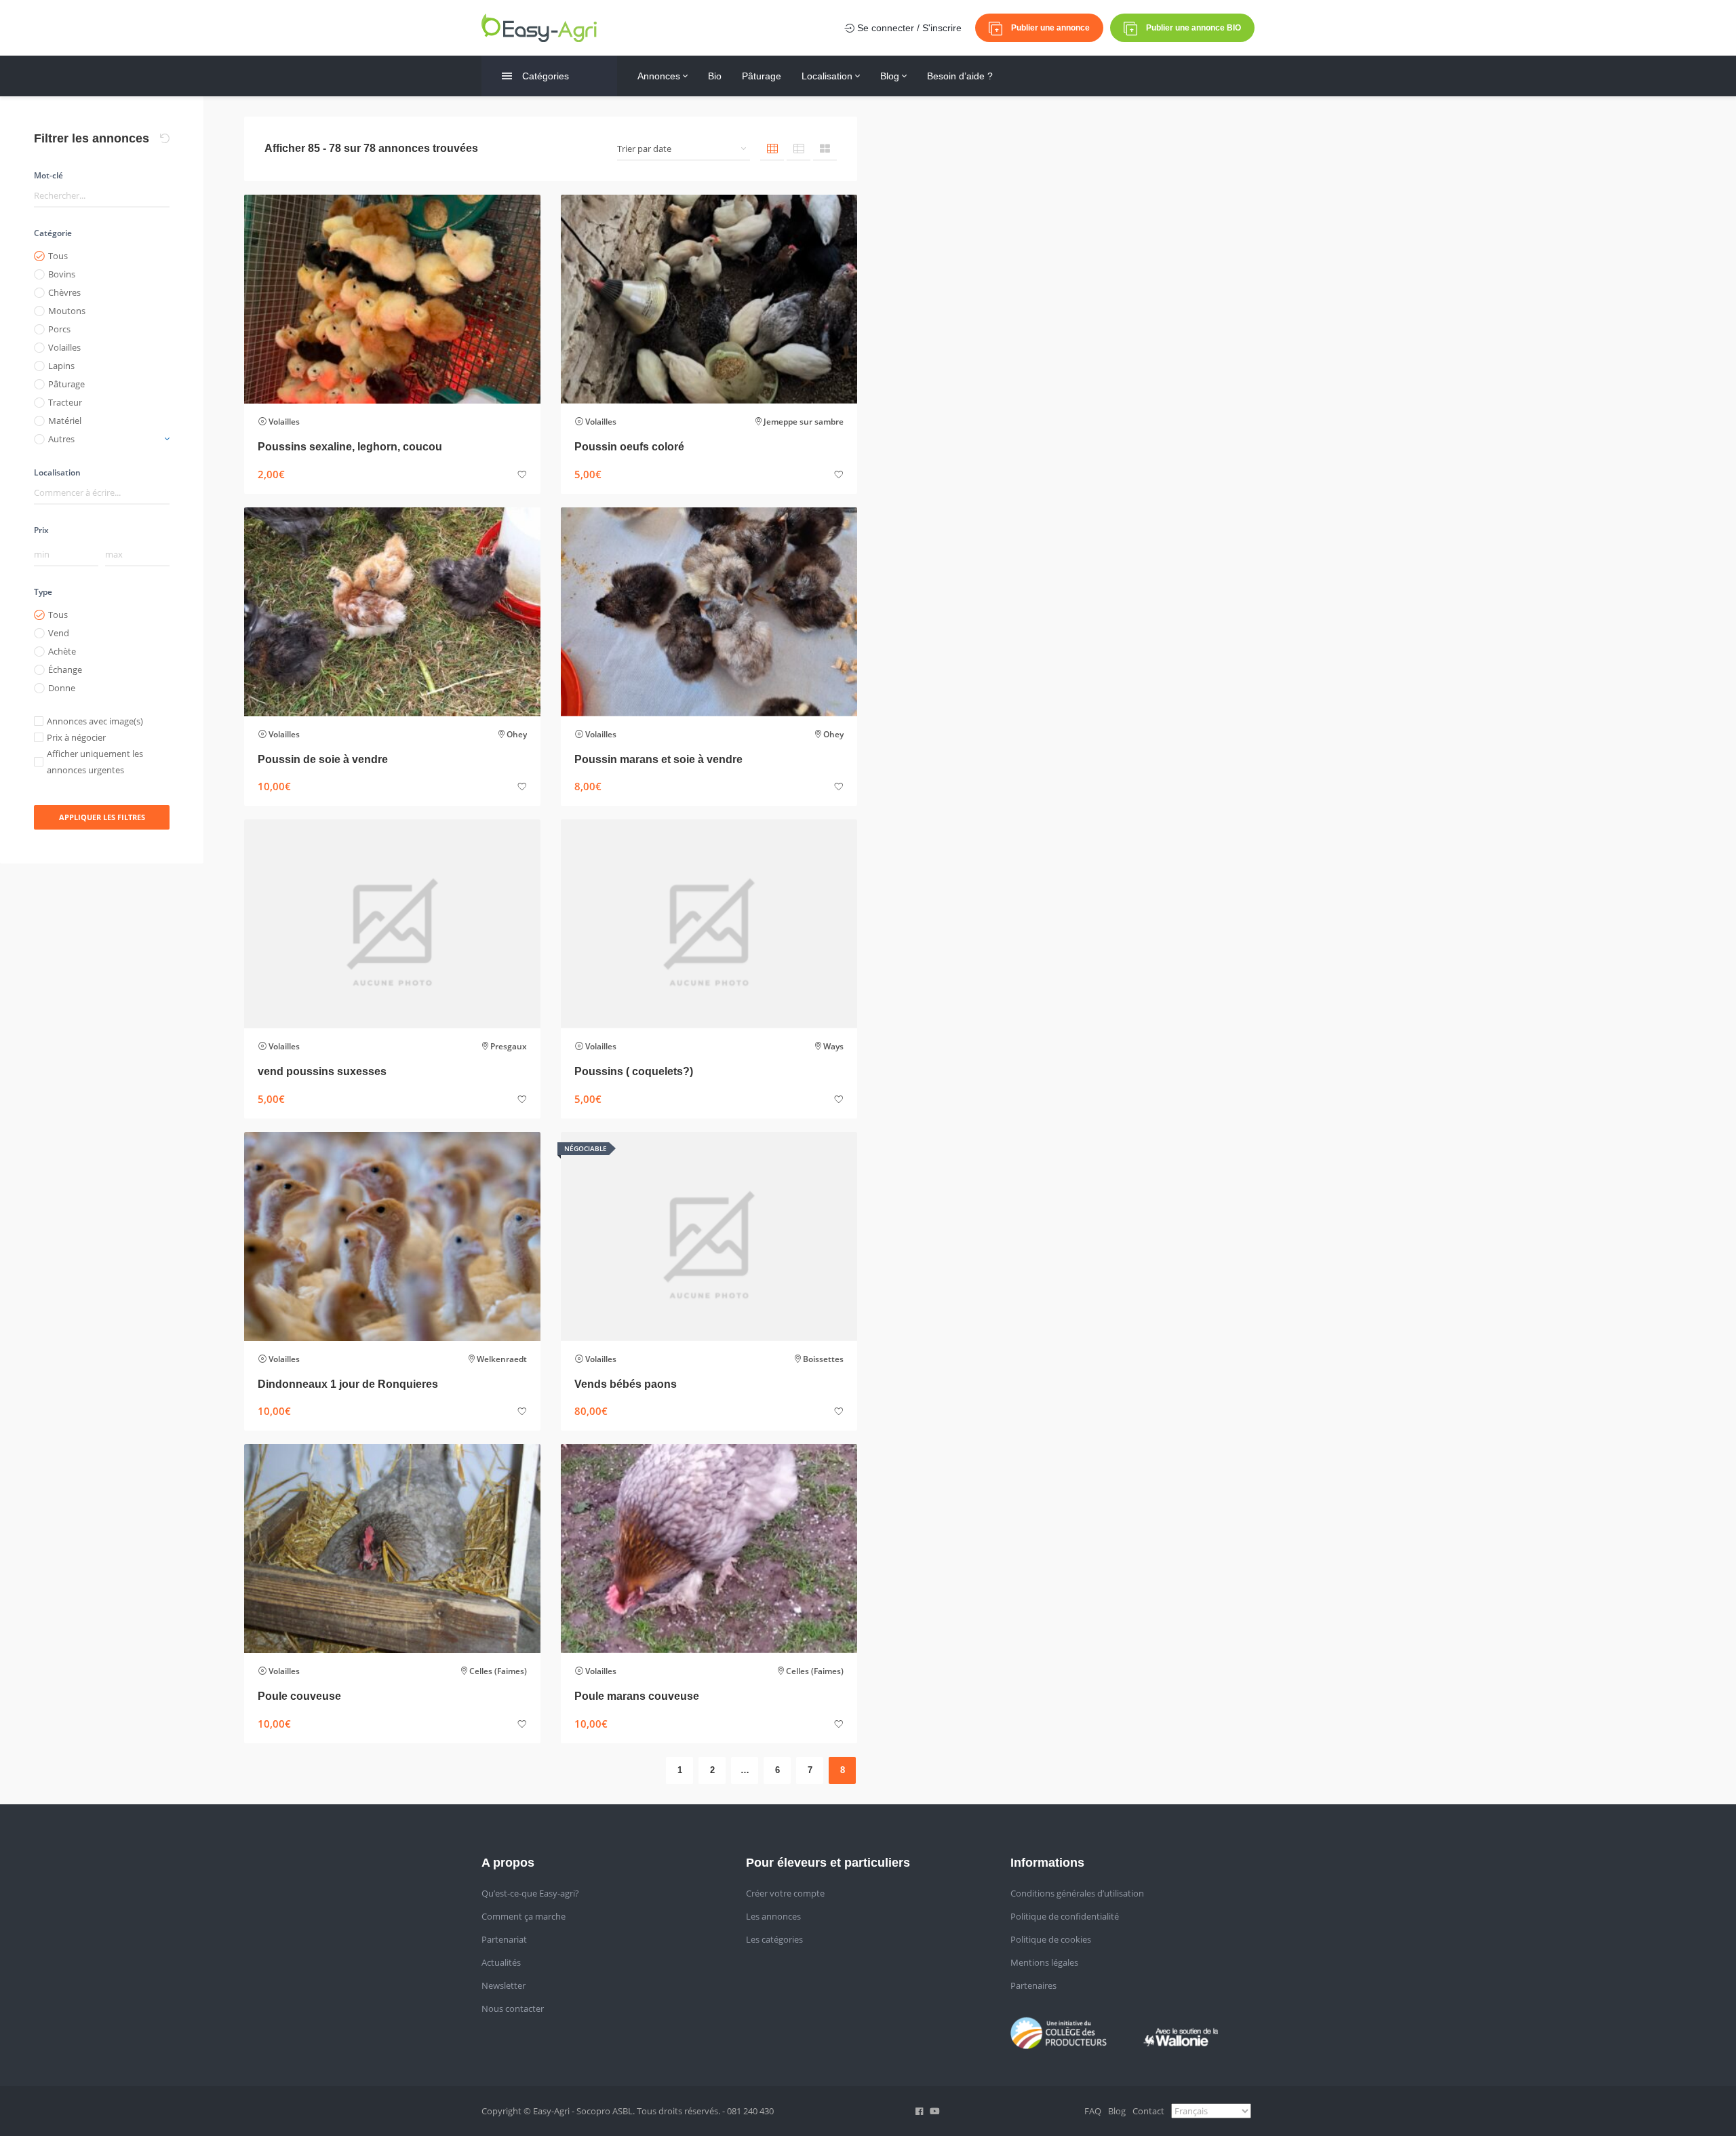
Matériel (65, 421)
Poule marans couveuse (637, 1696)
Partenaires (1033, 1985)
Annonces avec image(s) (95, 721)
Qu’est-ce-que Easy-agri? (530, 1893)
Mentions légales (1044, 1962)
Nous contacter (513, 2008)
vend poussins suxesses (322, 1071)
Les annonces (773, 1916)
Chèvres (64, 292)
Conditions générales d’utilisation (1077, 1893)
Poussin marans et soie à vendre (658, 759)
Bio (715, 76)
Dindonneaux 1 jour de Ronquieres (348, 1384)
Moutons (67, 311)
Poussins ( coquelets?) (634, 1071)
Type (43, 592)
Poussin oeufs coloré (629, 447)
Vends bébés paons (626, 1384)
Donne (62, 688)
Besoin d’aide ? (960, 76)
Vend (59, 633)
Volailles (64, 347)
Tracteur (65, 402)
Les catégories (774, 1939)
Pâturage (762, 76)
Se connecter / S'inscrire (908, 28)
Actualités (501, 1962)
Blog (891, 76)
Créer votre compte (785, 1893)
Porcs (59, 329)
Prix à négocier (76, 737)
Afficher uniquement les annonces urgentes (95, 762)
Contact (1148, 2111)
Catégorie (53, 233)
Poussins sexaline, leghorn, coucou (350, 447)
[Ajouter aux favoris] (522, 475)
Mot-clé (48, 175)
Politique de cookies (1051, 1939)
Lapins (61, 366)
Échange (65, 669)
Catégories (546, 76)
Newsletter (504, 1985)
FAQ (1093, 2111)
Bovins (62, 274)
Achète (62, 651)
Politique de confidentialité (1065, 1916)
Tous (58, 256)
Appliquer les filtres (102, 817)
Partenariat (504, 1939)
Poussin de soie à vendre (323, 759)
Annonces (660, 76)
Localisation (828, 76)
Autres (61, 439)
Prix (41, 530)
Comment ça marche (524, 1916)
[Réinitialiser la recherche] (165, 138)
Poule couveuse (299, 1696)
